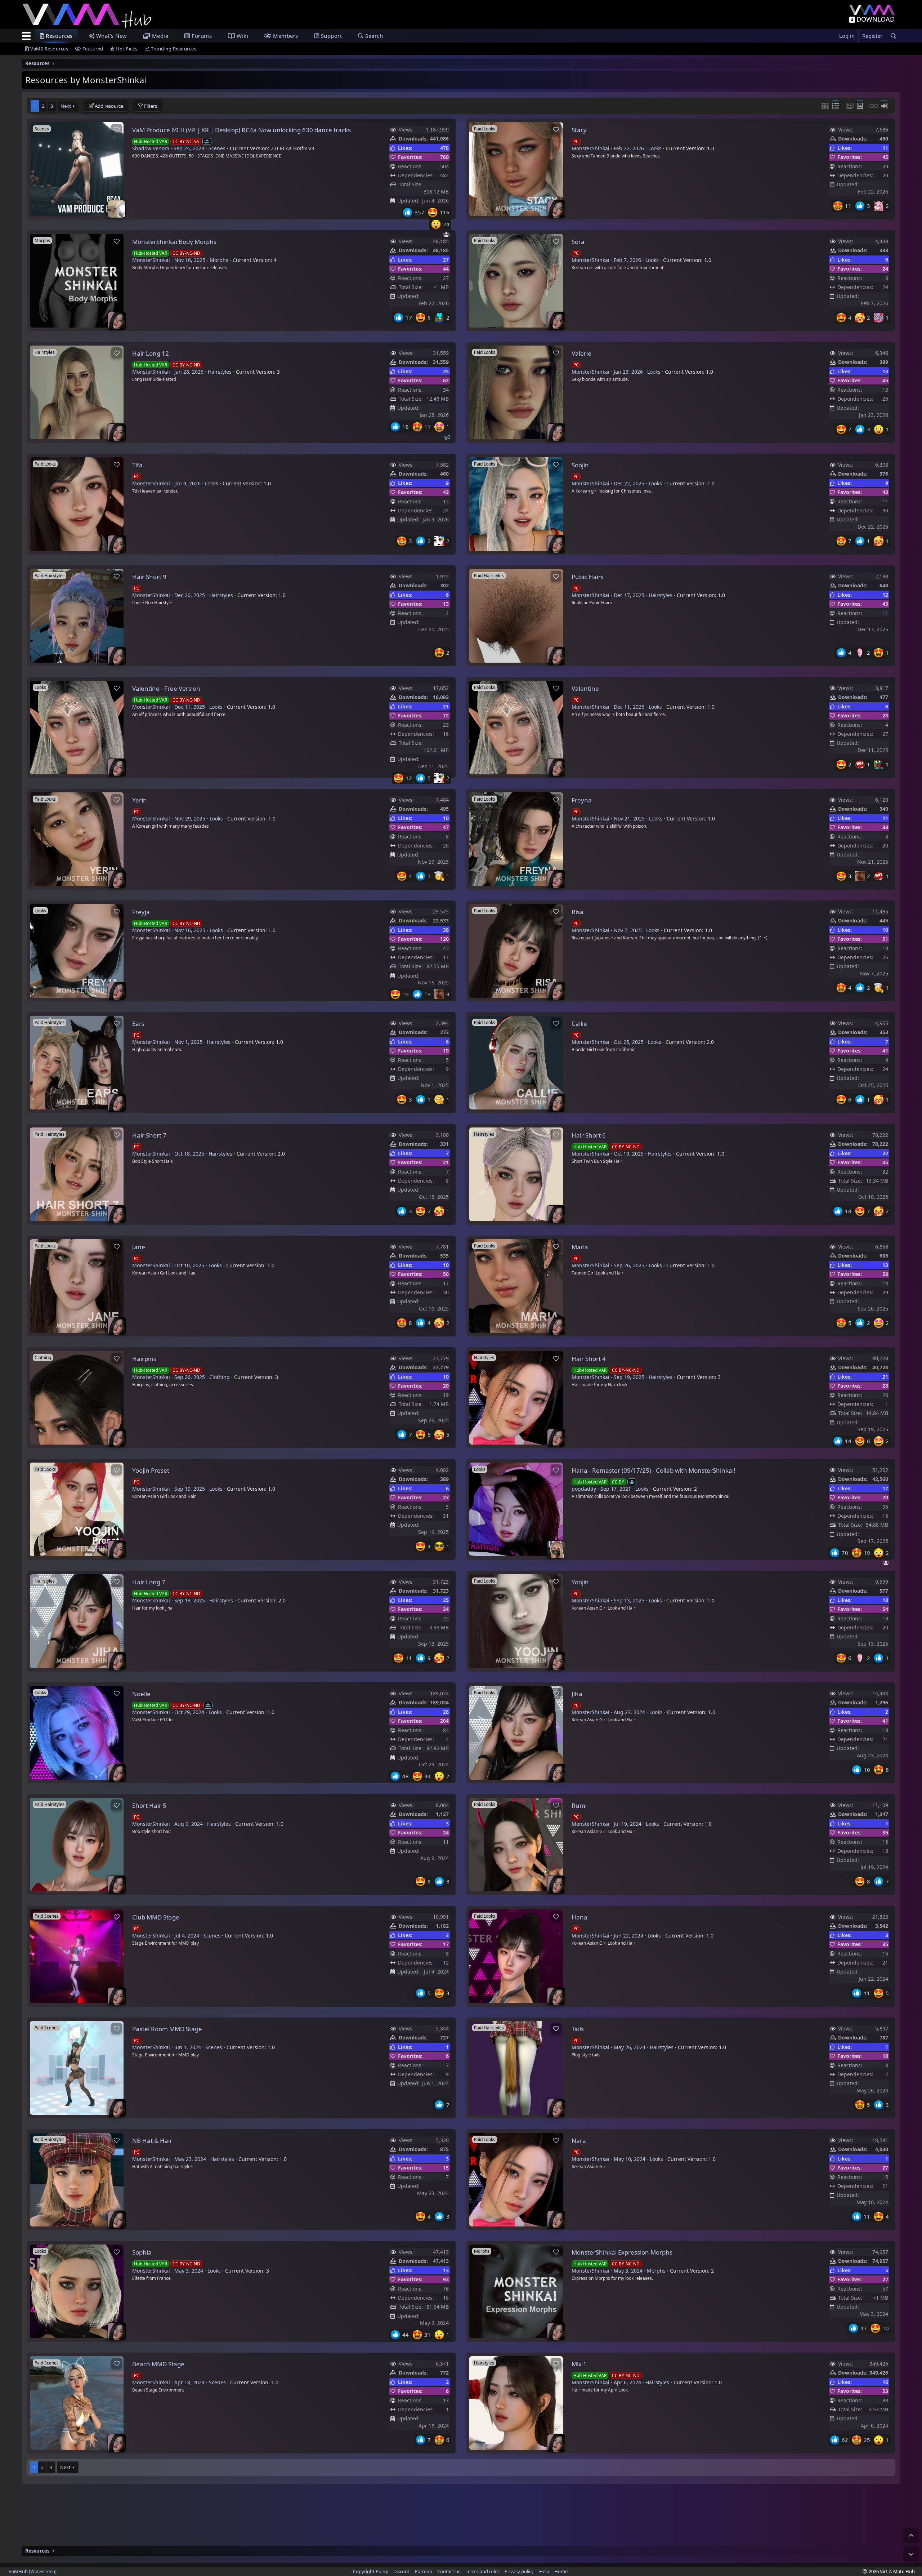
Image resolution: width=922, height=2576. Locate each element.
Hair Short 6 (589, 1135)
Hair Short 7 (149, 1135)
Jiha (577, 1694)
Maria (580, 1247)
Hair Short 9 (149, 577)
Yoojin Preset (151, 1470)
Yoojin (580, 1582)
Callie (579, 1024)
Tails (578, 2029)
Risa (578, 912)
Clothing (220, 1377)
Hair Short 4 (589, 1359)
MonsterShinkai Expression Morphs (622, 2252)
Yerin (140, 800)
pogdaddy (584, 1489)
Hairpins (144, 1359)
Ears (138, 1024)
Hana (579, 1917)
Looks (655, 148)
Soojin (580, 465)
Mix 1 (579, 2364)
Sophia (142, 2252)
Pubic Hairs (588, 577)
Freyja (141, 912)
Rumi (579, 1805)
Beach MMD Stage (158, 2364)
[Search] (893, 36)
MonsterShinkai (590, 148)
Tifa (137, 465)
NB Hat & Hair (152, 2141)
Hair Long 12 (151, 353)
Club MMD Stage (156, 1917)
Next (66, 106)
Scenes (217, 148)
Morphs (219, 260)
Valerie (581, 353)
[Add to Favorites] (117, 129)
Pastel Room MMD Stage (167, 2029)
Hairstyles (220, 372)
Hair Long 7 (149, 1582)
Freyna (582, 800)
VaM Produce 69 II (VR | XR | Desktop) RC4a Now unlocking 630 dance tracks (241, 130)
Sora (578, 242)
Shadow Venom (151, 148)
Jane (139, 1247)
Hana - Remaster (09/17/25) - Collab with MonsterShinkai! (654, 1470)
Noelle (141, 1694)
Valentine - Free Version (166, 688)
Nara (579, 2141)
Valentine (585, 688)
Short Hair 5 (149, 1805)
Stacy (579, 130)
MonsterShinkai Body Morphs (174, 242)
